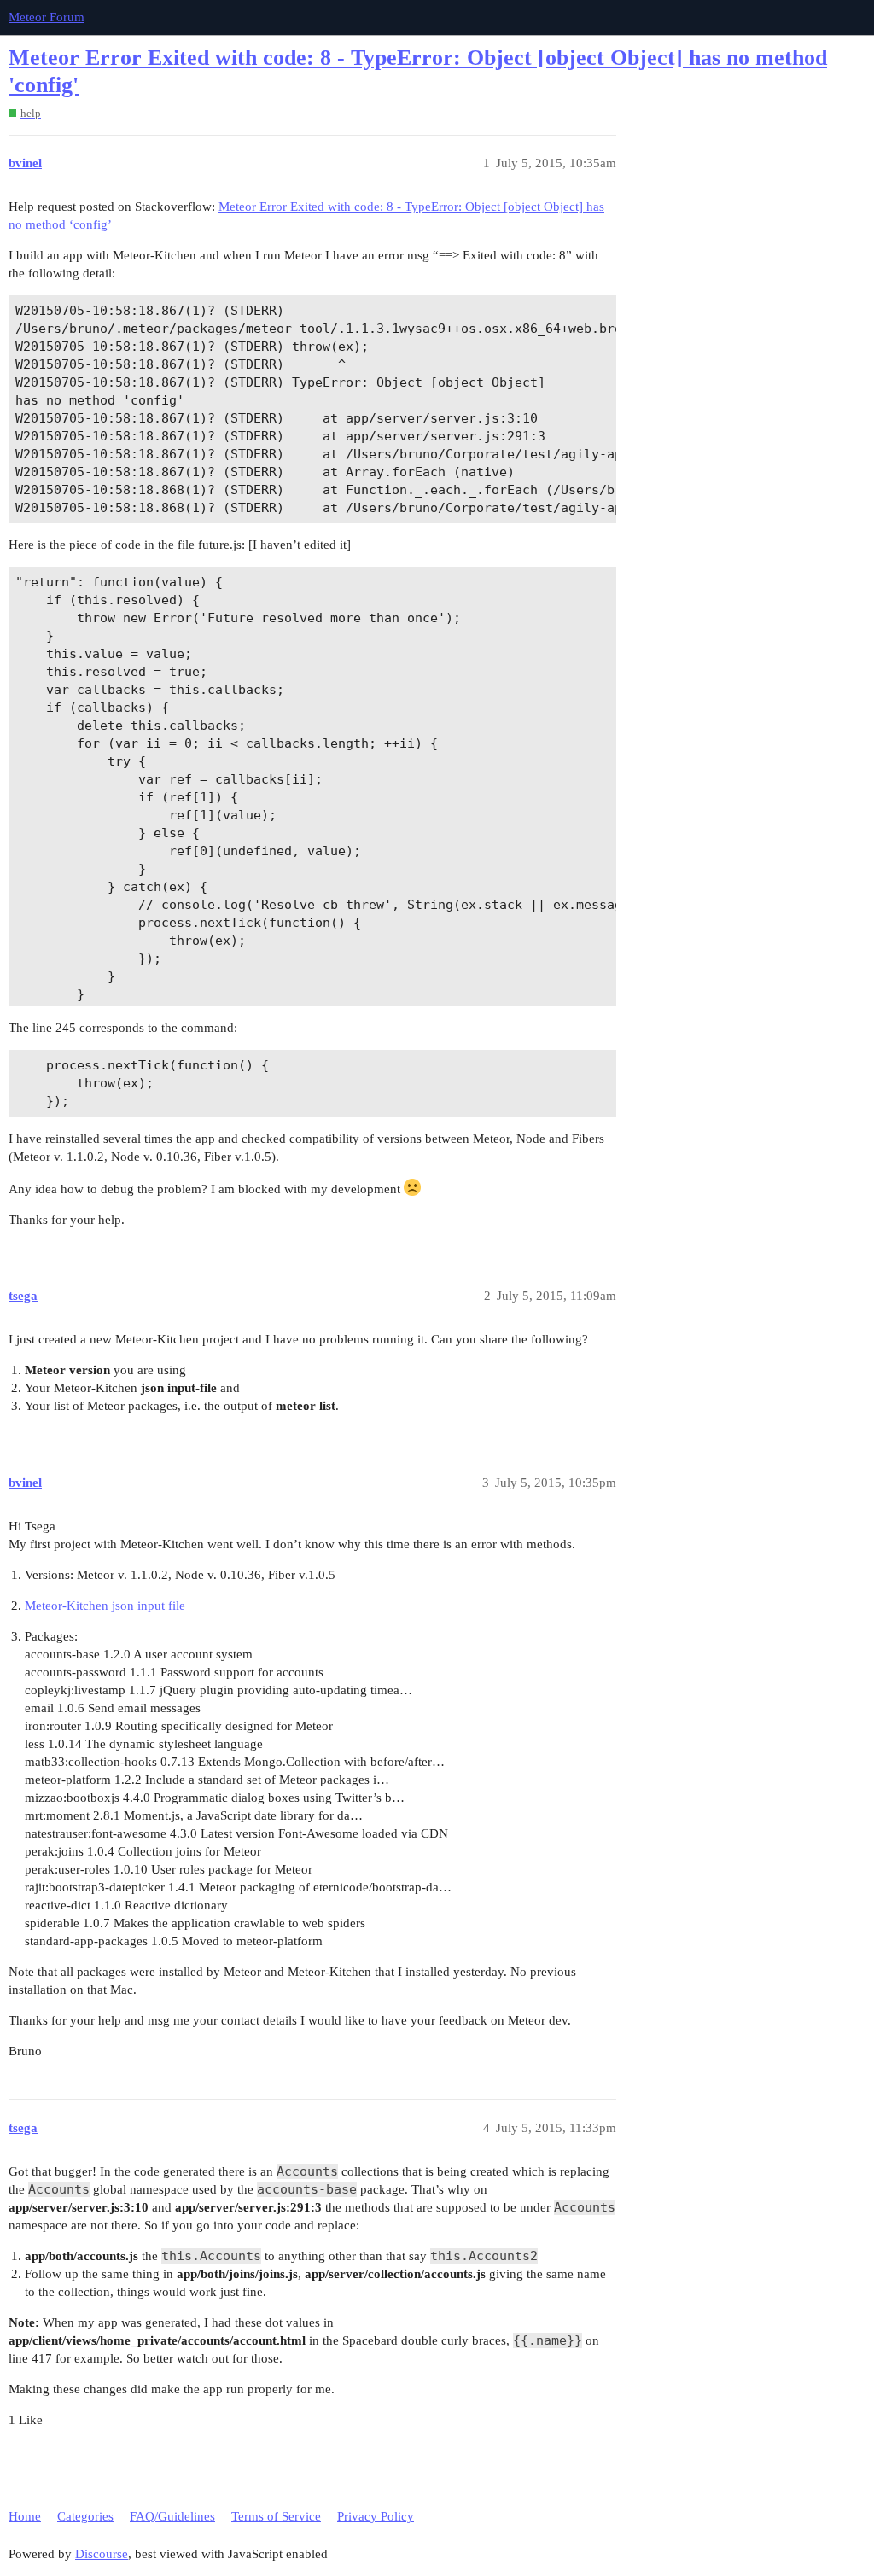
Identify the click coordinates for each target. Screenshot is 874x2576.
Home (25, 2516)
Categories (85, 2516)
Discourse (102, 2554)
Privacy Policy (376, 2516)
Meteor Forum (47, 17)
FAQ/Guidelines (172, 2516)
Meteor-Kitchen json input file (105, 1606)
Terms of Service (276, 2516)
